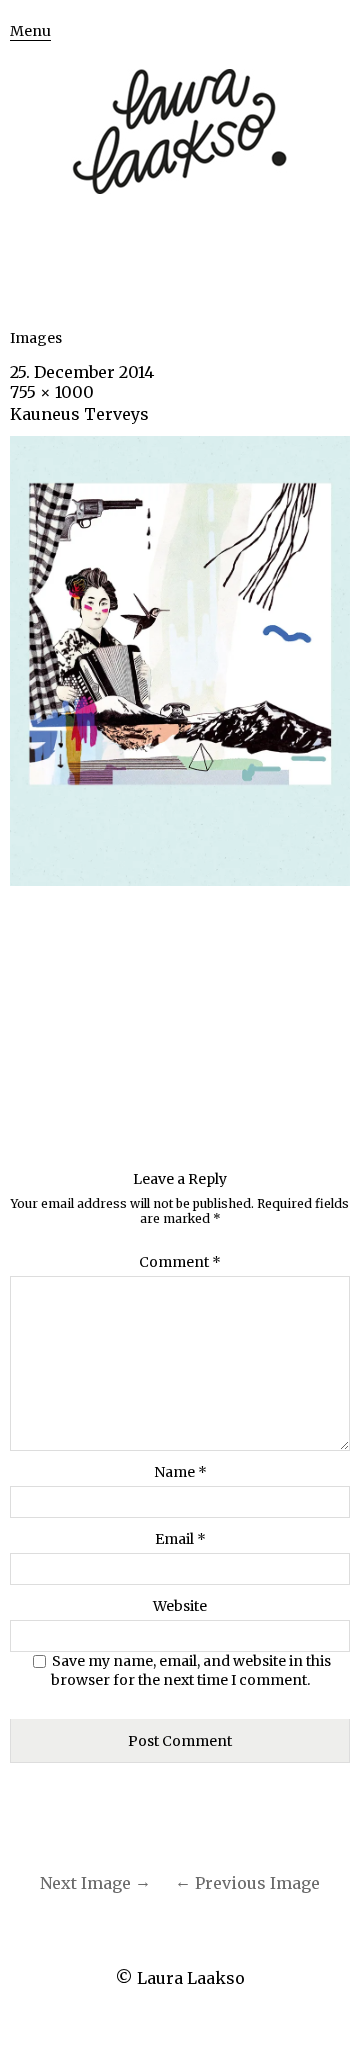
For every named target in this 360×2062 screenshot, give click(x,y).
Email (180, 1539)
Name (180, 1472)
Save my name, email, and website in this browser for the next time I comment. (191, 1671)
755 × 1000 (52, 392)
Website (180, 1606)
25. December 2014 (82, 372)
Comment (180, 1262)
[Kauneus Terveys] (180, 880)
